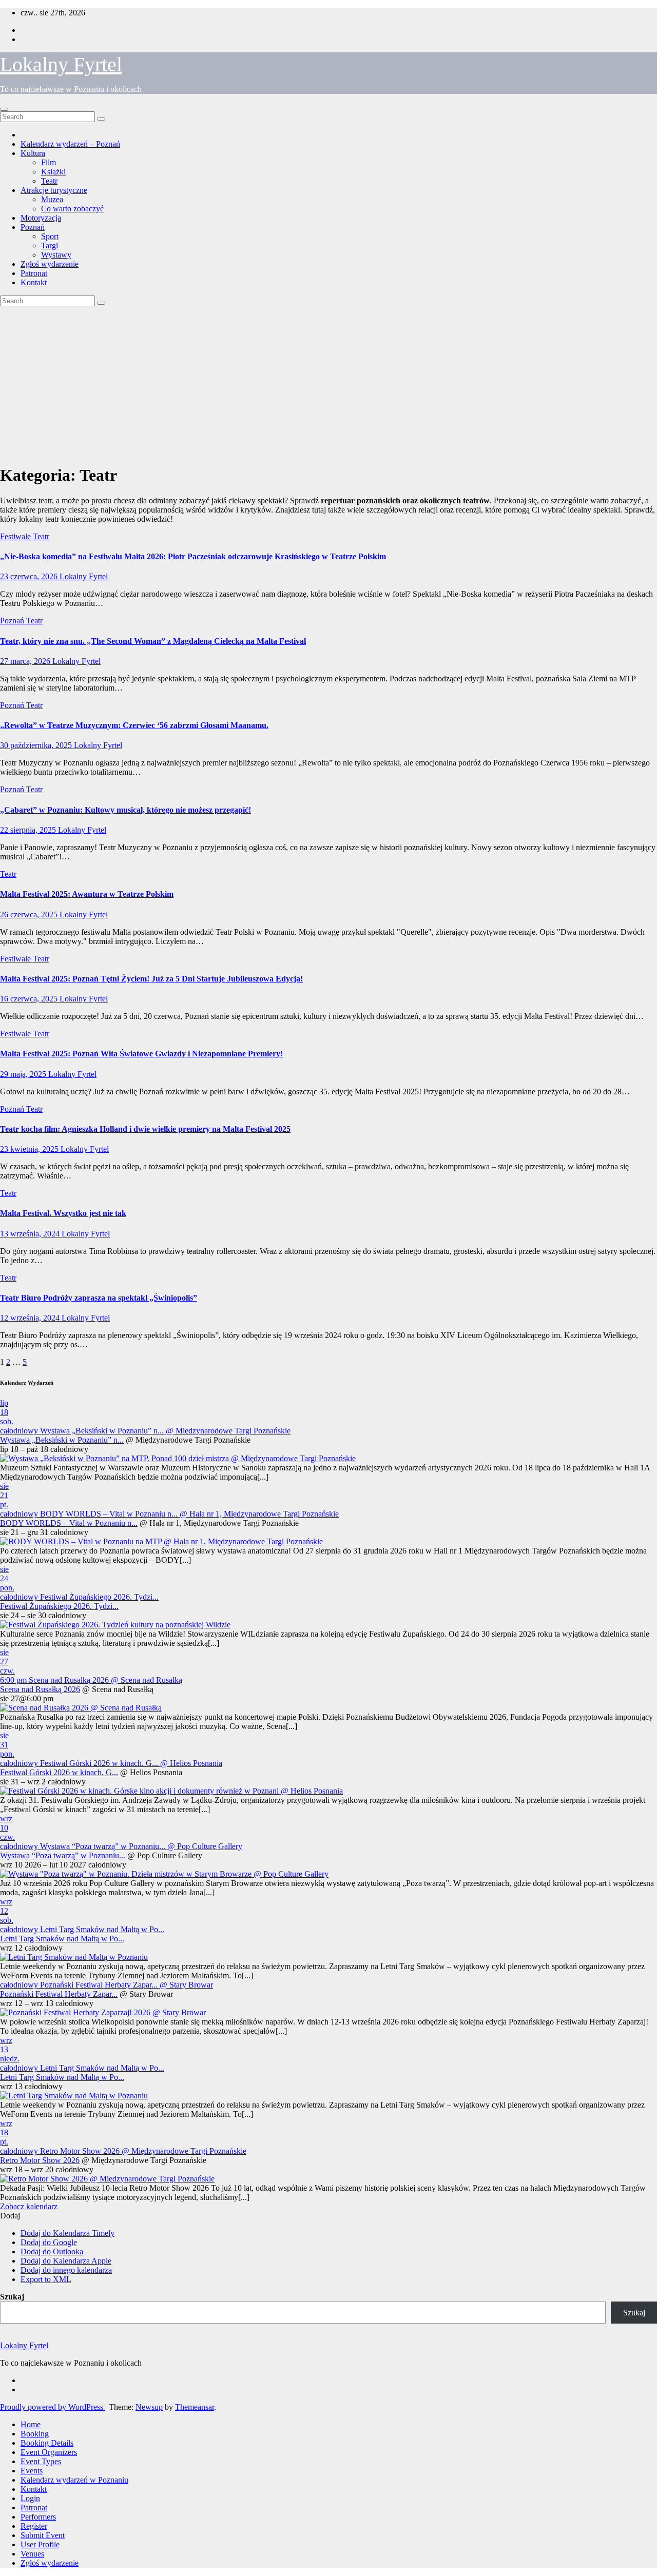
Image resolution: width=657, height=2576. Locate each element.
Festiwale (16, 536)
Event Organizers (49, 2452)
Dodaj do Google (49, 2242)
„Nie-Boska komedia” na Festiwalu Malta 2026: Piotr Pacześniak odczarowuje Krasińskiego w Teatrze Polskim (193, 556)
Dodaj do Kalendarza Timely (67, 2233)
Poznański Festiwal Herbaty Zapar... (59, 1994)
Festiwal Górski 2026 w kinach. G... (59, 1772)
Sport (50, 236)
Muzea (52, 199)
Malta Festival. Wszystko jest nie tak (63, 1213)
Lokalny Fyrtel (61, 64)
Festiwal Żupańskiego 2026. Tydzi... (59, 1606)
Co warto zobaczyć (72, 209)
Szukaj (12, 2297)
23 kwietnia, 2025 (30, 1149)
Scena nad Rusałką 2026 (40, 1689)
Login (30, 2498)
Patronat (34, 273)
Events (32, 2471)
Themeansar (195, 2407)
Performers (38, 2517)
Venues (32, 2554)
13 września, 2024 (31, 1234)
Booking (35, 2434)
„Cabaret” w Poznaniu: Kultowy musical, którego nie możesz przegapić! (125, 810)
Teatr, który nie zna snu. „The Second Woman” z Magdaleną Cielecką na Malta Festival (153, 641)
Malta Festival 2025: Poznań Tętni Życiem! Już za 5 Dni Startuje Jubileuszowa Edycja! (151, 979)
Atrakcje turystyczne (54, 190)
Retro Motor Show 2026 (40, 2160)
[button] (10, 2216)
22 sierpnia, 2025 (29, 830)
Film (49, 162)
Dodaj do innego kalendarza (66, 2270)
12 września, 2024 (31, 1318)
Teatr (49, 181)
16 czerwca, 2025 (30, 999)
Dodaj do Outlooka (52, 2251)
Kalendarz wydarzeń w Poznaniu (74, 2480)
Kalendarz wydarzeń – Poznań (70, 144)
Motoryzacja (41, 218)
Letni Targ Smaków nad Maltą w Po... (62, 1939)
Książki (53, 172)
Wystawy (56, 255)
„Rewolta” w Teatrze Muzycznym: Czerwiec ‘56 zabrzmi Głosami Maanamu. (134, 725)
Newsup (149, 2407)
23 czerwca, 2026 (30, 576)
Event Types (41, 2461)
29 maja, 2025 (24, 1074)
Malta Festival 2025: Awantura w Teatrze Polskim (87, 894)
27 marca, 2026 (26, 661)
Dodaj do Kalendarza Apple (66, 2261)
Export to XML (46, 2279)
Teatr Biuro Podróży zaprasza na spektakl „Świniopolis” (99, 1298)
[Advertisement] (328, 383)
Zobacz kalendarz (29, 2206)
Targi (50, 245)
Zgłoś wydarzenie (50, 264)
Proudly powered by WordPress (53, 2407)
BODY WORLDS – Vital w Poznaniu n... (69, 1523)
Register (34, 2526)
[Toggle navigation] (4, 109)
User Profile (40, 2544)
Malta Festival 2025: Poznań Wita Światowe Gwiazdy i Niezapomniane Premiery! (141, 1054)
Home (31, 2424)
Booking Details (47, 2443)
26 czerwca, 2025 (30, 915)
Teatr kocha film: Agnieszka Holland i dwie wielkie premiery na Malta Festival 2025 (145, 1129)
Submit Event (43, 2535)
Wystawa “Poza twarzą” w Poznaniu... (63, 1855)
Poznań (33, 227)
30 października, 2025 (37, 745)
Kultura (33, 153)
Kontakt (34, 282)
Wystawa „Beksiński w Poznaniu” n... (62, 1440)
